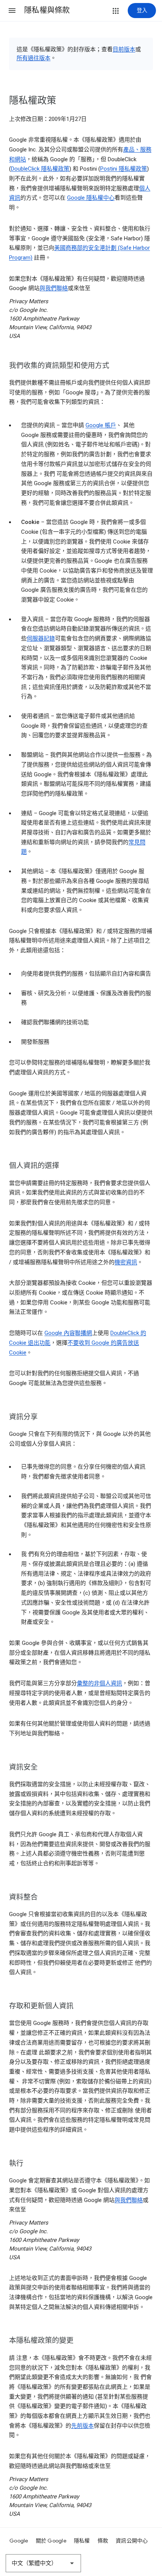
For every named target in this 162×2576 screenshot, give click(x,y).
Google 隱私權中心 (91, 198)
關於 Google (51, 2541)
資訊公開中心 (132, 2541)
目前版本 (124, 49)
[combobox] (43, 2563)
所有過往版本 (34, 58)
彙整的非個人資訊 (99, 1683)
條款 (103, 2541)
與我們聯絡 (54, 288)
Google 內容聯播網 (68, 1333)
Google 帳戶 (101, 425)
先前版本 (83, 2426)
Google (19, 2541)
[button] (12, 11)
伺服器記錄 (41, 638)
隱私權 (82, 2541)
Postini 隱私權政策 (124, 169)
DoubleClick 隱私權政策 (40, 169)
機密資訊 (126, 1262)
